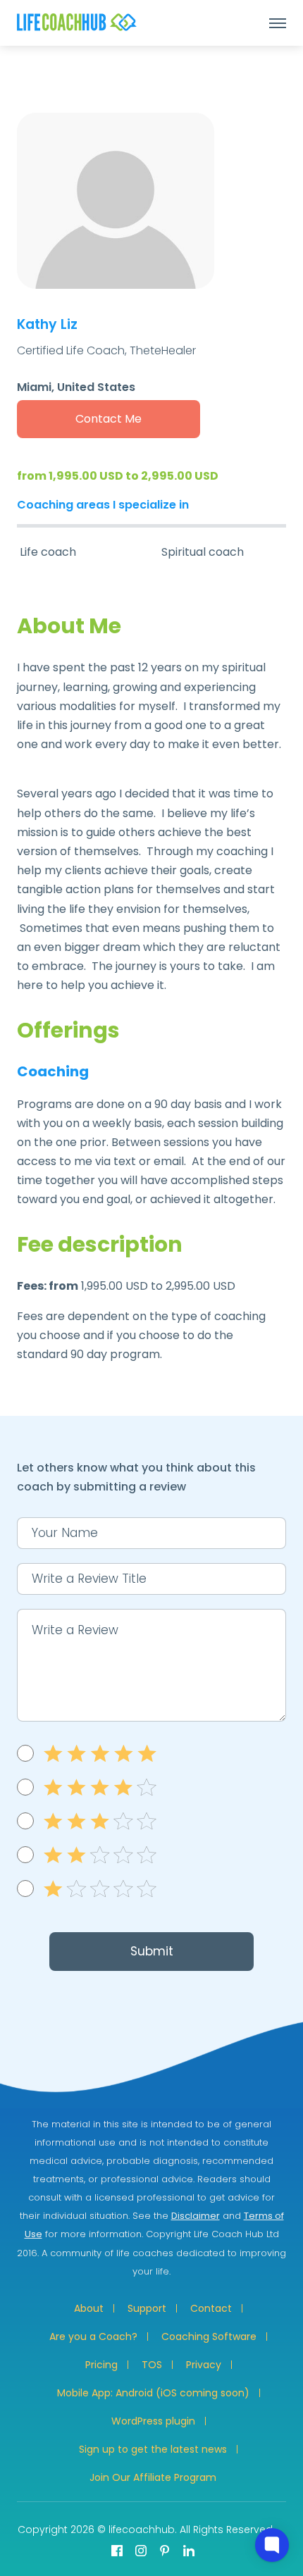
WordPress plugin (153, 2421)
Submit (152, 1951)
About (89, 2308)
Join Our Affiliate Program (153, 2477)
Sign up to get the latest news (153, 2449)
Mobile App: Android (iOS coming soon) (153, 2393)
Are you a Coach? (93, 2337)
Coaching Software (209, 2337)
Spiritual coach (203, 552)
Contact (211, 2308)
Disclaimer (196, 2216)
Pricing (101, 2365)
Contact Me (109, 419)
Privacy (204, 2365)
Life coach (48, 552)
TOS (152, 2365)
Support (147, 2308)
